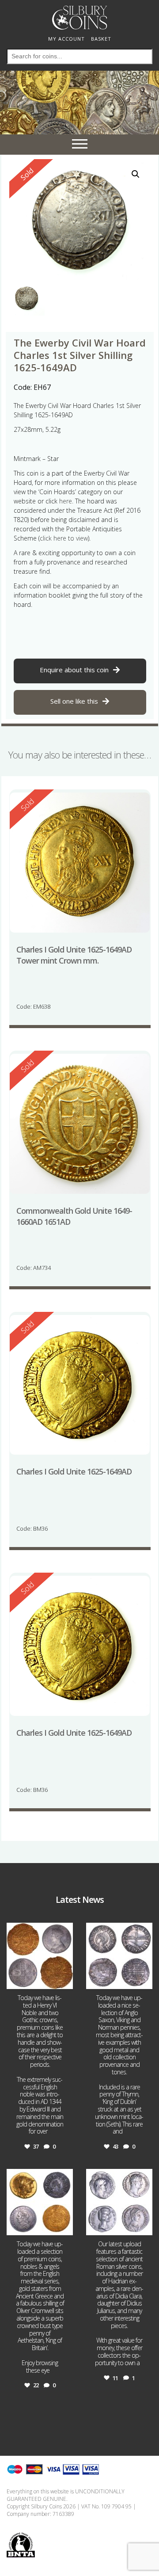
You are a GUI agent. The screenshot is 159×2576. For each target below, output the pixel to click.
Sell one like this (74, 701)
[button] (136, 174)
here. (66, 501)
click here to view (64, 538)
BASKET (101, 39)
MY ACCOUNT (66, 39)
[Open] (40, 1956)
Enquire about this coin (74, 670)
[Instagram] (65, 1981)
